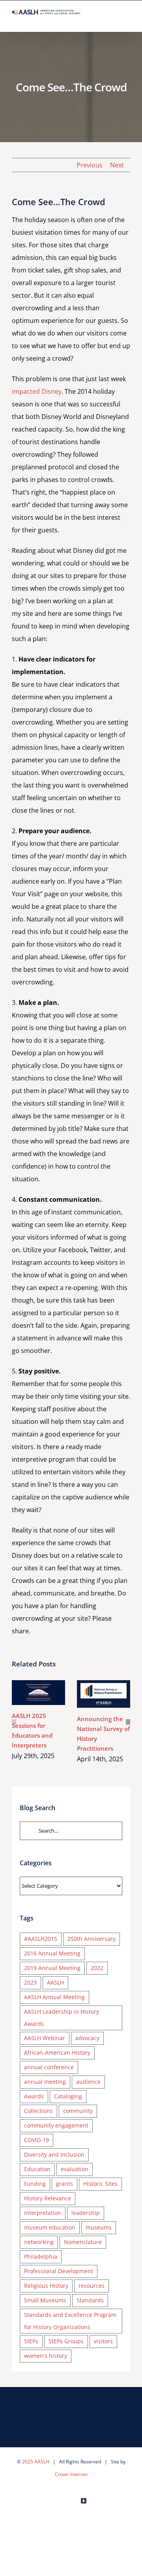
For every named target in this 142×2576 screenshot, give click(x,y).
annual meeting (45, 2082)
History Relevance (48, 2198)
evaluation (75, 2169)
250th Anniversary (92, 1939)
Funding (35, 2184)
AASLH (55, 1982)
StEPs (31, 2341)
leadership (86, 2213)
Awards (34, 2096)
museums (99, 2227)
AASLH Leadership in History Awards (62, 2018)
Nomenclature (83, 2242)
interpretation (43, 2213)
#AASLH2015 (41, 1939)
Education (37, 2169)
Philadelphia (41, 2256)
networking (39, 2242)
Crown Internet (71, 2474)
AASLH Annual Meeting (54, 1997)
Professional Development (59, 2271)
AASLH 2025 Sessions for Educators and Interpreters (37, 1684)
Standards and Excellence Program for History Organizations (70, 2321)
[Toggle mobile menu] (127, 19)
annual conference (49, 2067)
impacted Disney (37, 391)
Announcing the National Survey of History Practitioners (102, 1685)
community (78, 2111)
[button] (14, 1722)
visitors (103, 2341)
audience (88, 2082)
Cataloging (68, 2096)
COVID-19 (36, 2140)
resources (92, 2286)
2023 (30, 1982)
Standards (90, 2300)
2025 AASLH (36, 2462)
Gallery (38, 1701)
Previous (90, 165)
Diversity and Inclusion (54, 2154)
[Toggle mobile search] (113, 19)
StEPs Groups (66, 2341)
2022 (97, 1968)
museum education (50, 2227)
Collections (38, 2111)
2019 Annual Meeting (52, 1968)
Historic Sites (100, 2184)
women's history (46, 2356)
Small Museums (45, 2300)
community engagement (56, 2125)
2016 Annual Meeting (52, 1953)
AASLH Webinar (45, 2038)
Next (117, 165)
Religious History (46, 2286)
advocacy (87, 2038)
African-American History (57, 2052)
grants (64, 2184)
